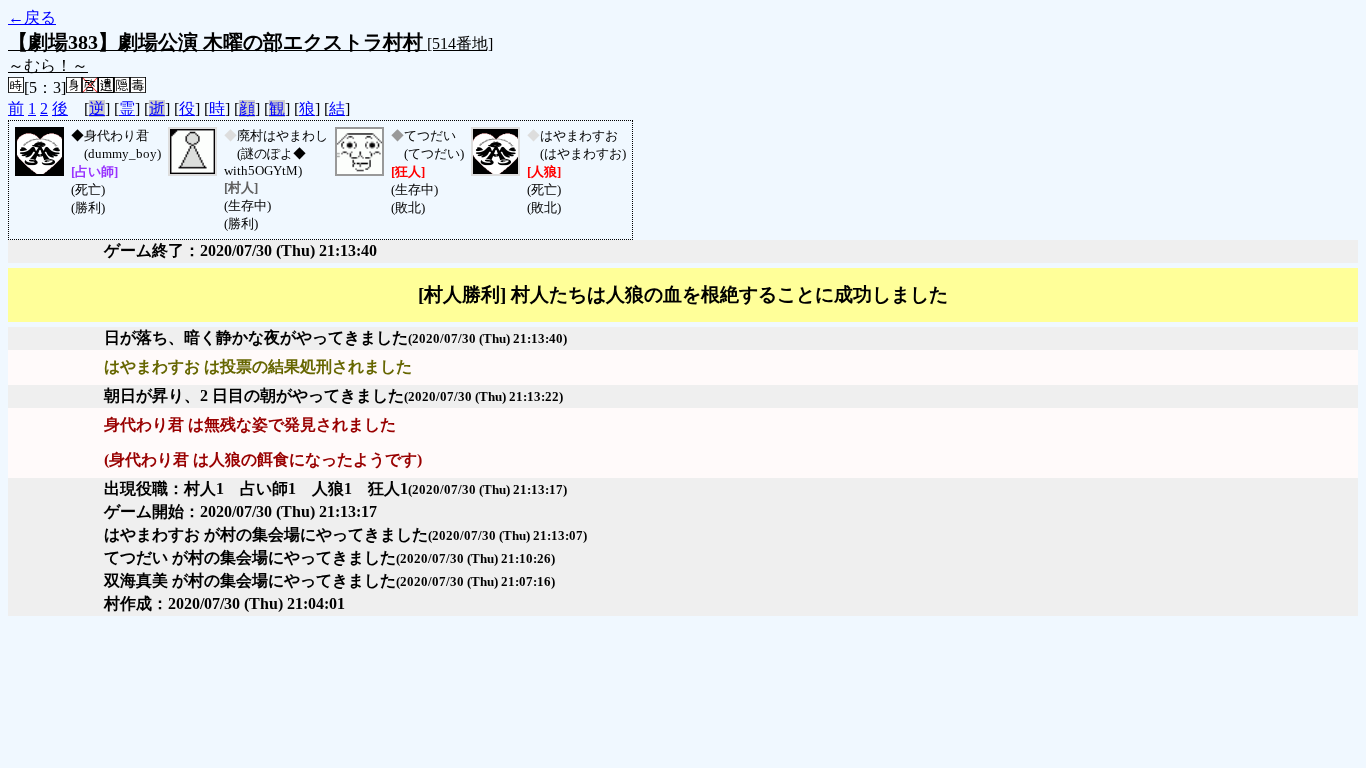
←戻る (32, 17)
